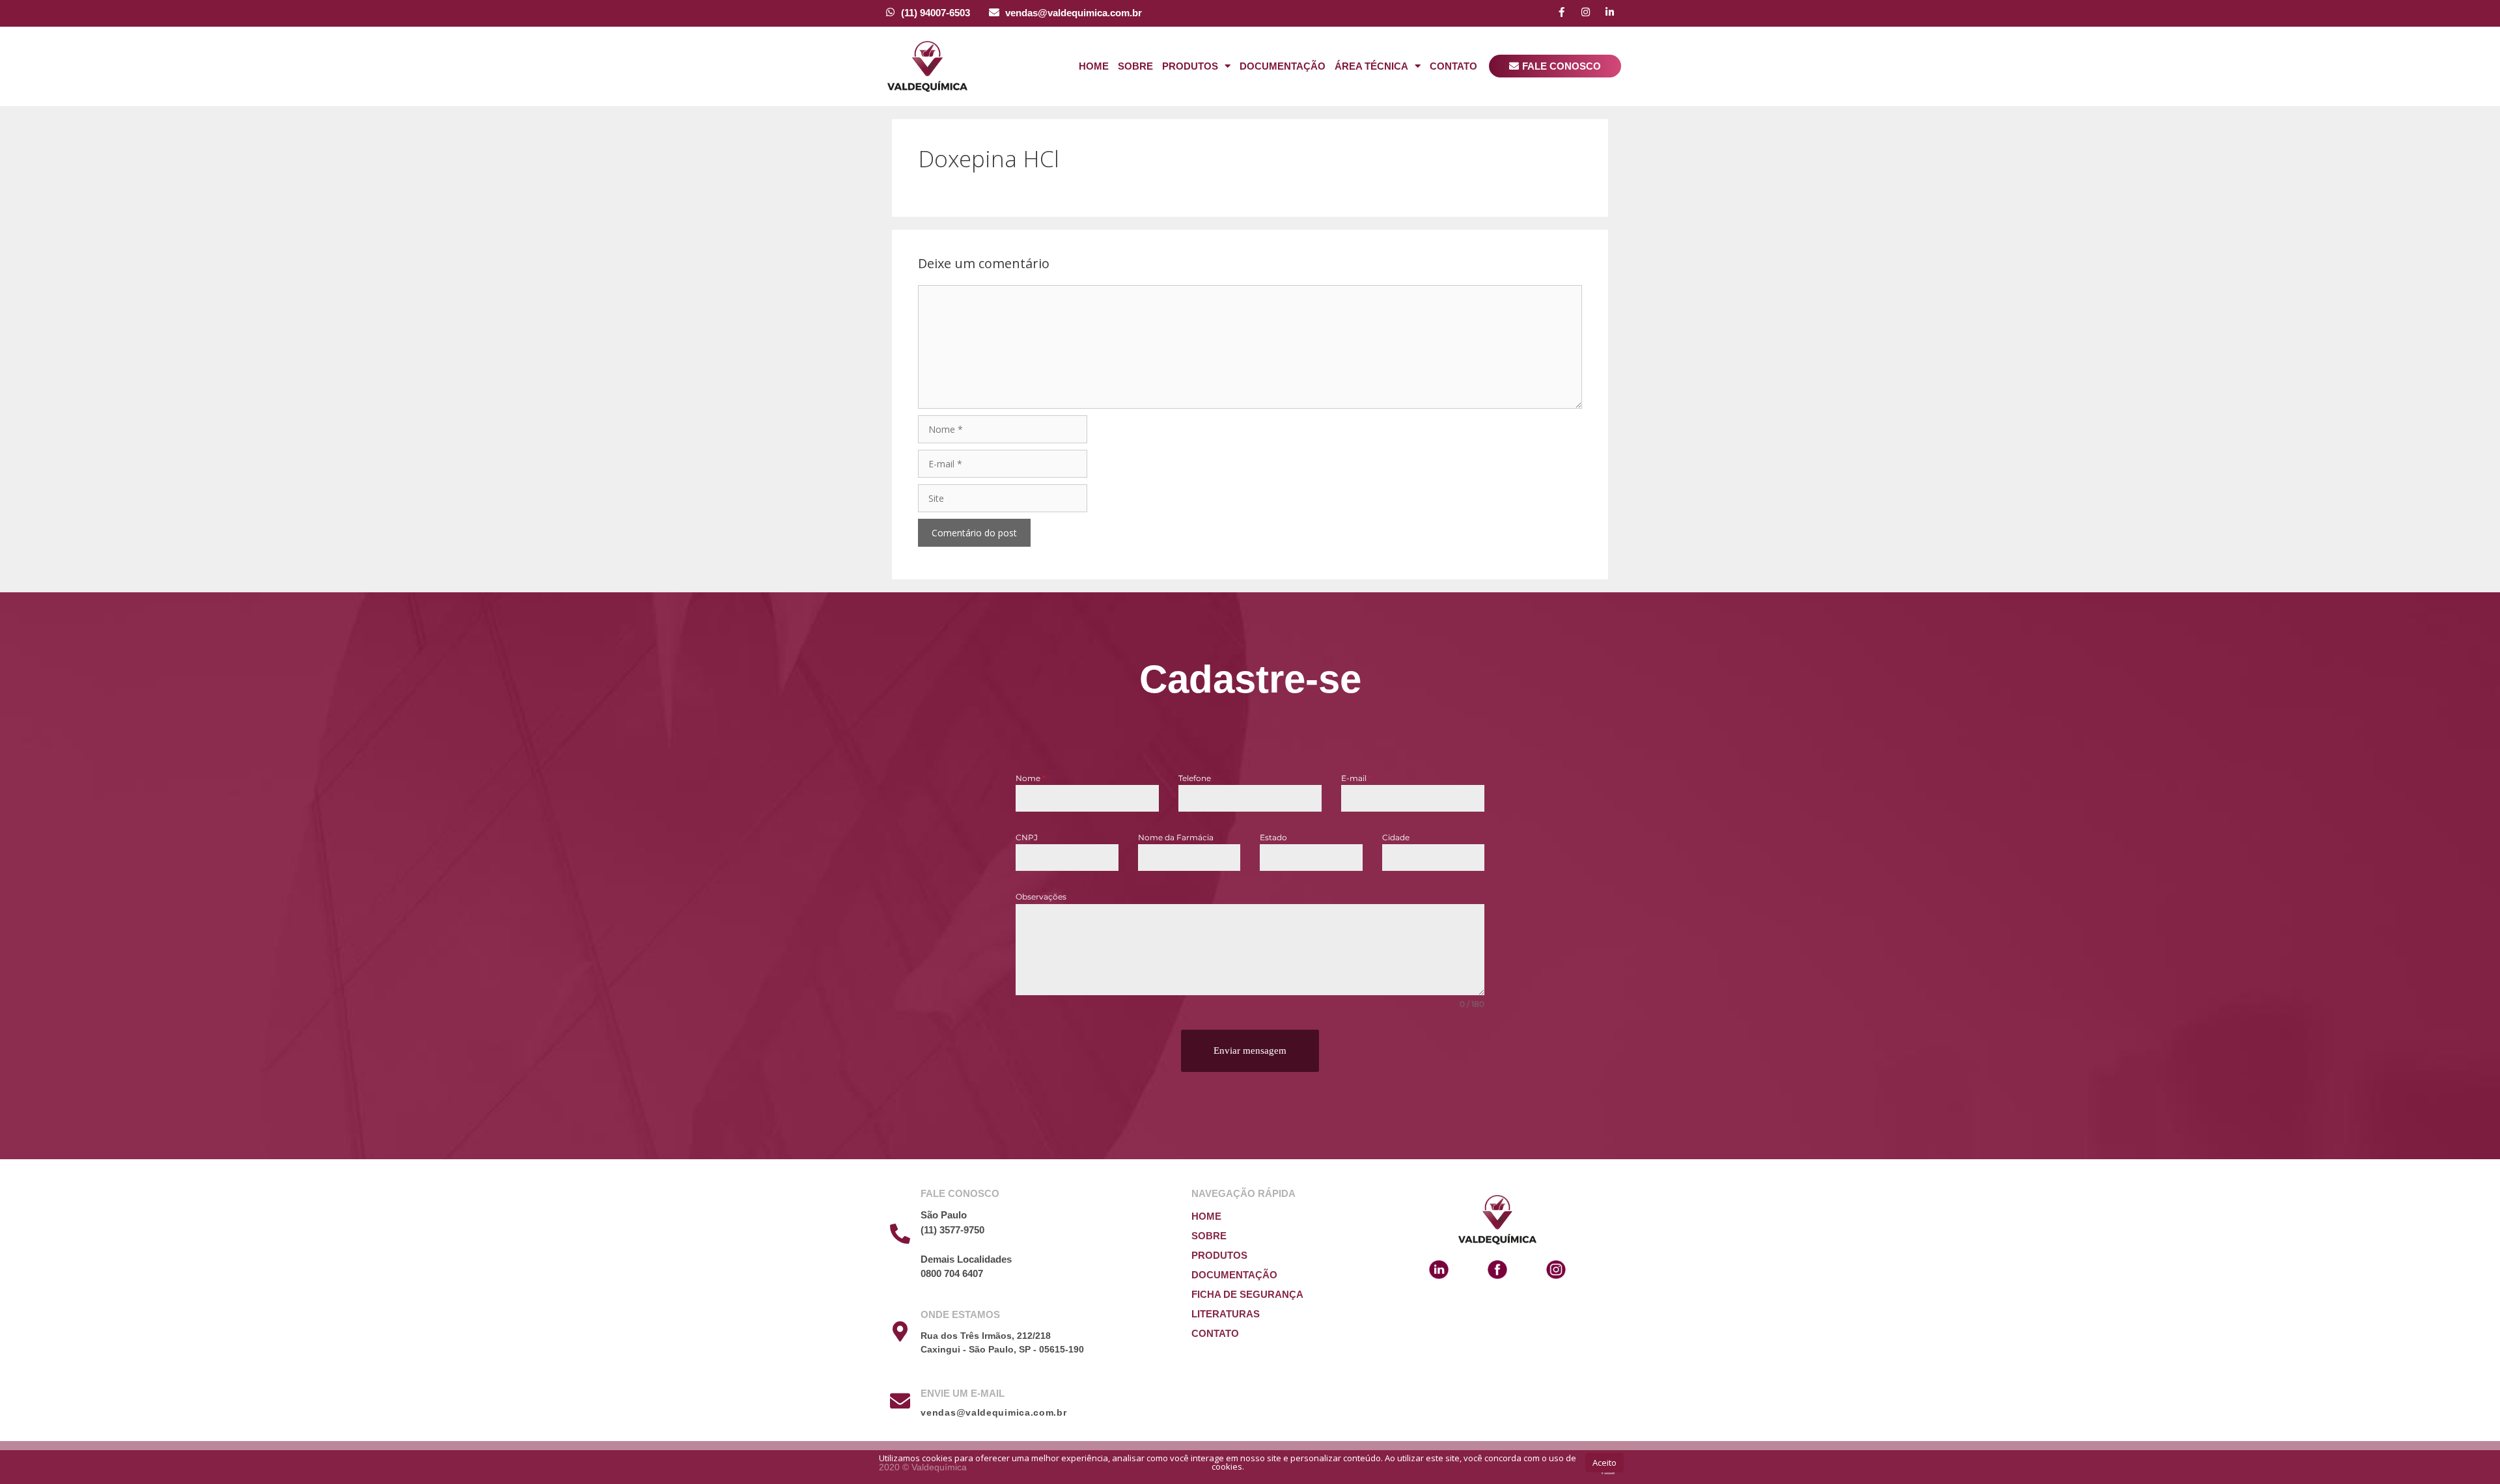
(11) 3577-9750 (952, 1230)
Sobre (1135, 66)
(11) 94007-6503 (936, 13)
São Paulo (944, 1215)
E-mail (1356, 778)
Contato (1453, 66)
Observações (1041, 897)
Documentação (1283, 66)
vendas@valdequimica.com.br (1074, 13)
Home (1094, 66)
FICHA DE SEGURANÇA (1247, 1294)
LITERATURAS (1226, 1314)
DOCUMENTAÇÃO (1234, 1275)
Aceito (1604, 1463)
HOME (1206, 1216)
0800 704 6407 (952, 1273)
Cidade (1396, 837)
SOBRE (1209, 1236)
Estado (1273, 837)
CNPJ (1027, 837)
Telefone (1195, 778)
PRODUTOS (1219, 1255)
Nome (1031, 778)
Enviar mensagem (1250, 1051)
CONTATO (1215, 1333)
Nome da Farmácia (1176, 837)
